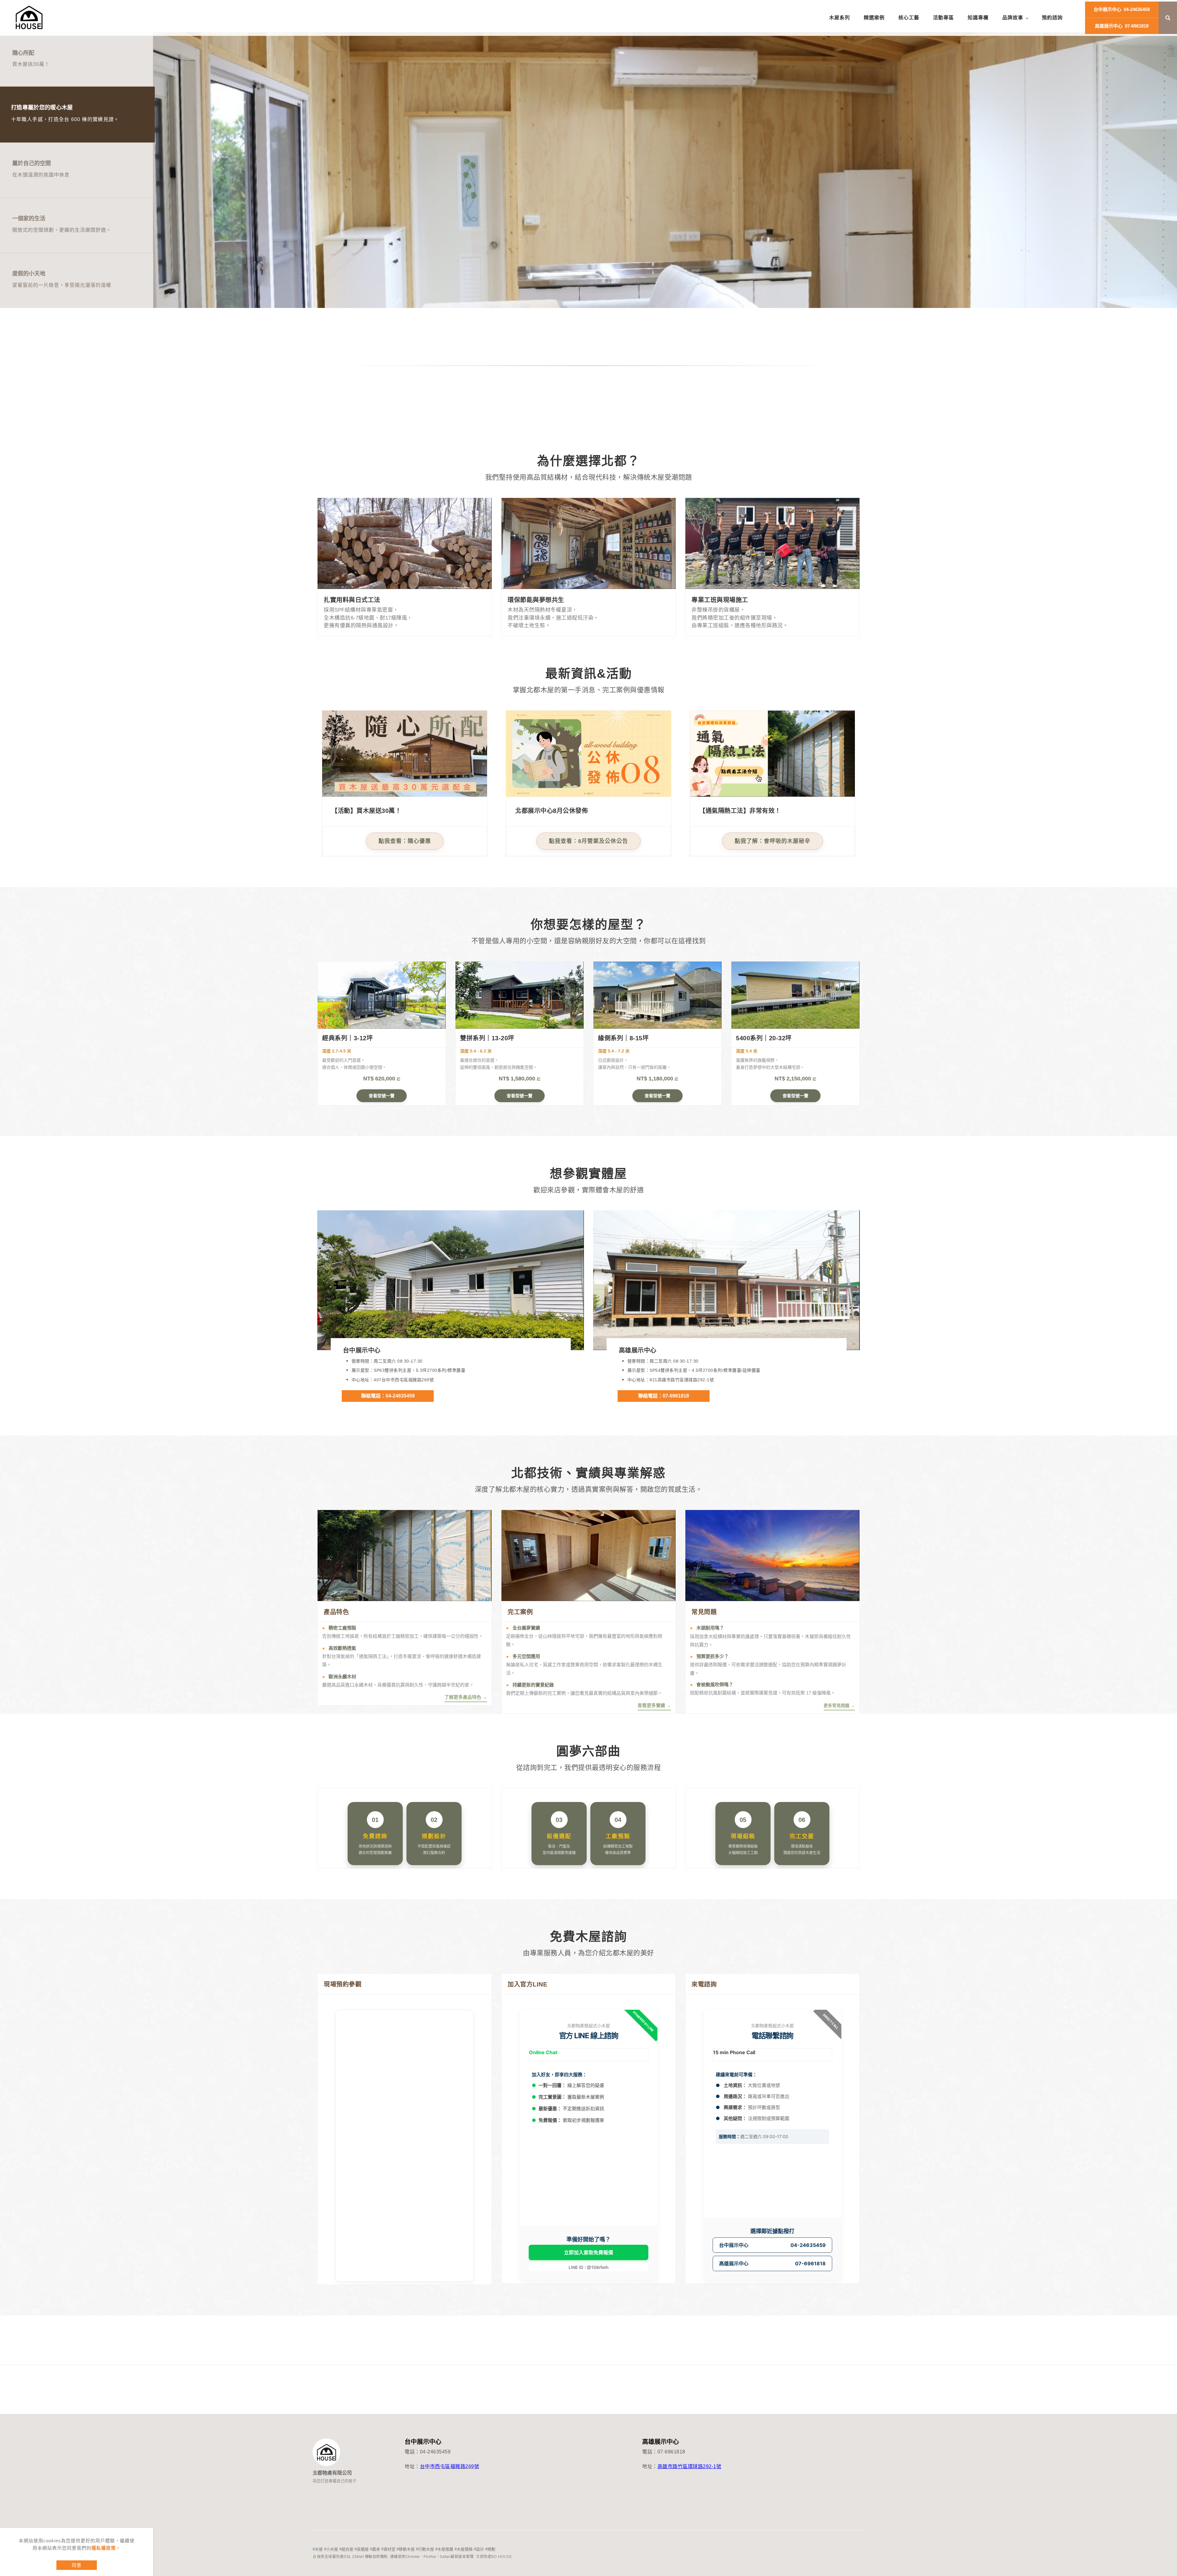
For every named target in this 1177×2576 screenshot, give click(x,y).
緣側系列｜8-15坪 (623, 1038)
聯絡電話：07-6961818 (664, 1396)
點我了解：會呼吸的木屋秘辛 (773, 841)
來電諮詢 (704, 1984)
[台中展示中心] (451, 1280)
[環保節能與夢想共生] (588, 543)
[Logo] (29, 18)
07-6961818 (1122, 26)
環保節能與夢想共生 (536, 600)
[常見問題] (772, 1555)
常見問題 (704, 1612)
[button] (1168, 18)
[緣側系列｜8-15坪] (657, 995)
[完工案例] (588, 1555)
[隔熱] (772, 753)
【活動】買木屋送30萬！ (366, 811)
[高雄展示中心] (726, 1280)
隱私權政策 (104, 2548)
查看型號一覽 (382, 1096)
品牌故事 (1013, 18)
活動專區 (943, 18)
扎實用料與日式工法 (352, 600)
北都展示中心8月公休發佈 (552, 811)
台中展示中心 (362, 1350)
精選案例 (874, 18)
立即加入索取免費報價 (588, 2252)
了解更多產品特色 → (466, 1697)
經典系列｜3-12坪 (347, 1038)
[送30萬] (405, 753)
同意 (77, 2565)
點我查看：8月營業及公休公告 (588, 841)
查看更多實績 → (654, 1705)
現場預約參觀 (343, 1984)
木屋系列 (840, 18)
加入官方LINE (527, 1984)
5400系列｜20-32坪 (764, 1038)
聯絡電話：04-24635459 (388, 1396)
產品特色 (336, 1612)
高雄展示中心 (638, 1350)
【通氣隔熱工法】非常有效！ (740, 811)
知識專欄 (978, 18)
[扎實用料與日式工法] (405, 543)
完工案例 (520, 1612)
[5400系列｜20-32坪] (795, 995)
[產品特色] (405, 1555)
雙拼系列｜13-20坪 (487, 1038)
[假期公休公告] (588, 753)
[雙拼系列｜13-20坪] (520, 995)
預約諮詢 (1052, 18)
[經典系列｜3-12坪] (382, 995)
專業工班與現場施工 (720, 600)
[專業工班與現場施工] (772, 543)
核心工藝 (909, 18)
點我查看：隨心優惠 (405, 841)
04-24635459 (1122, 9)
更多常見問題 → (839, 1705)
